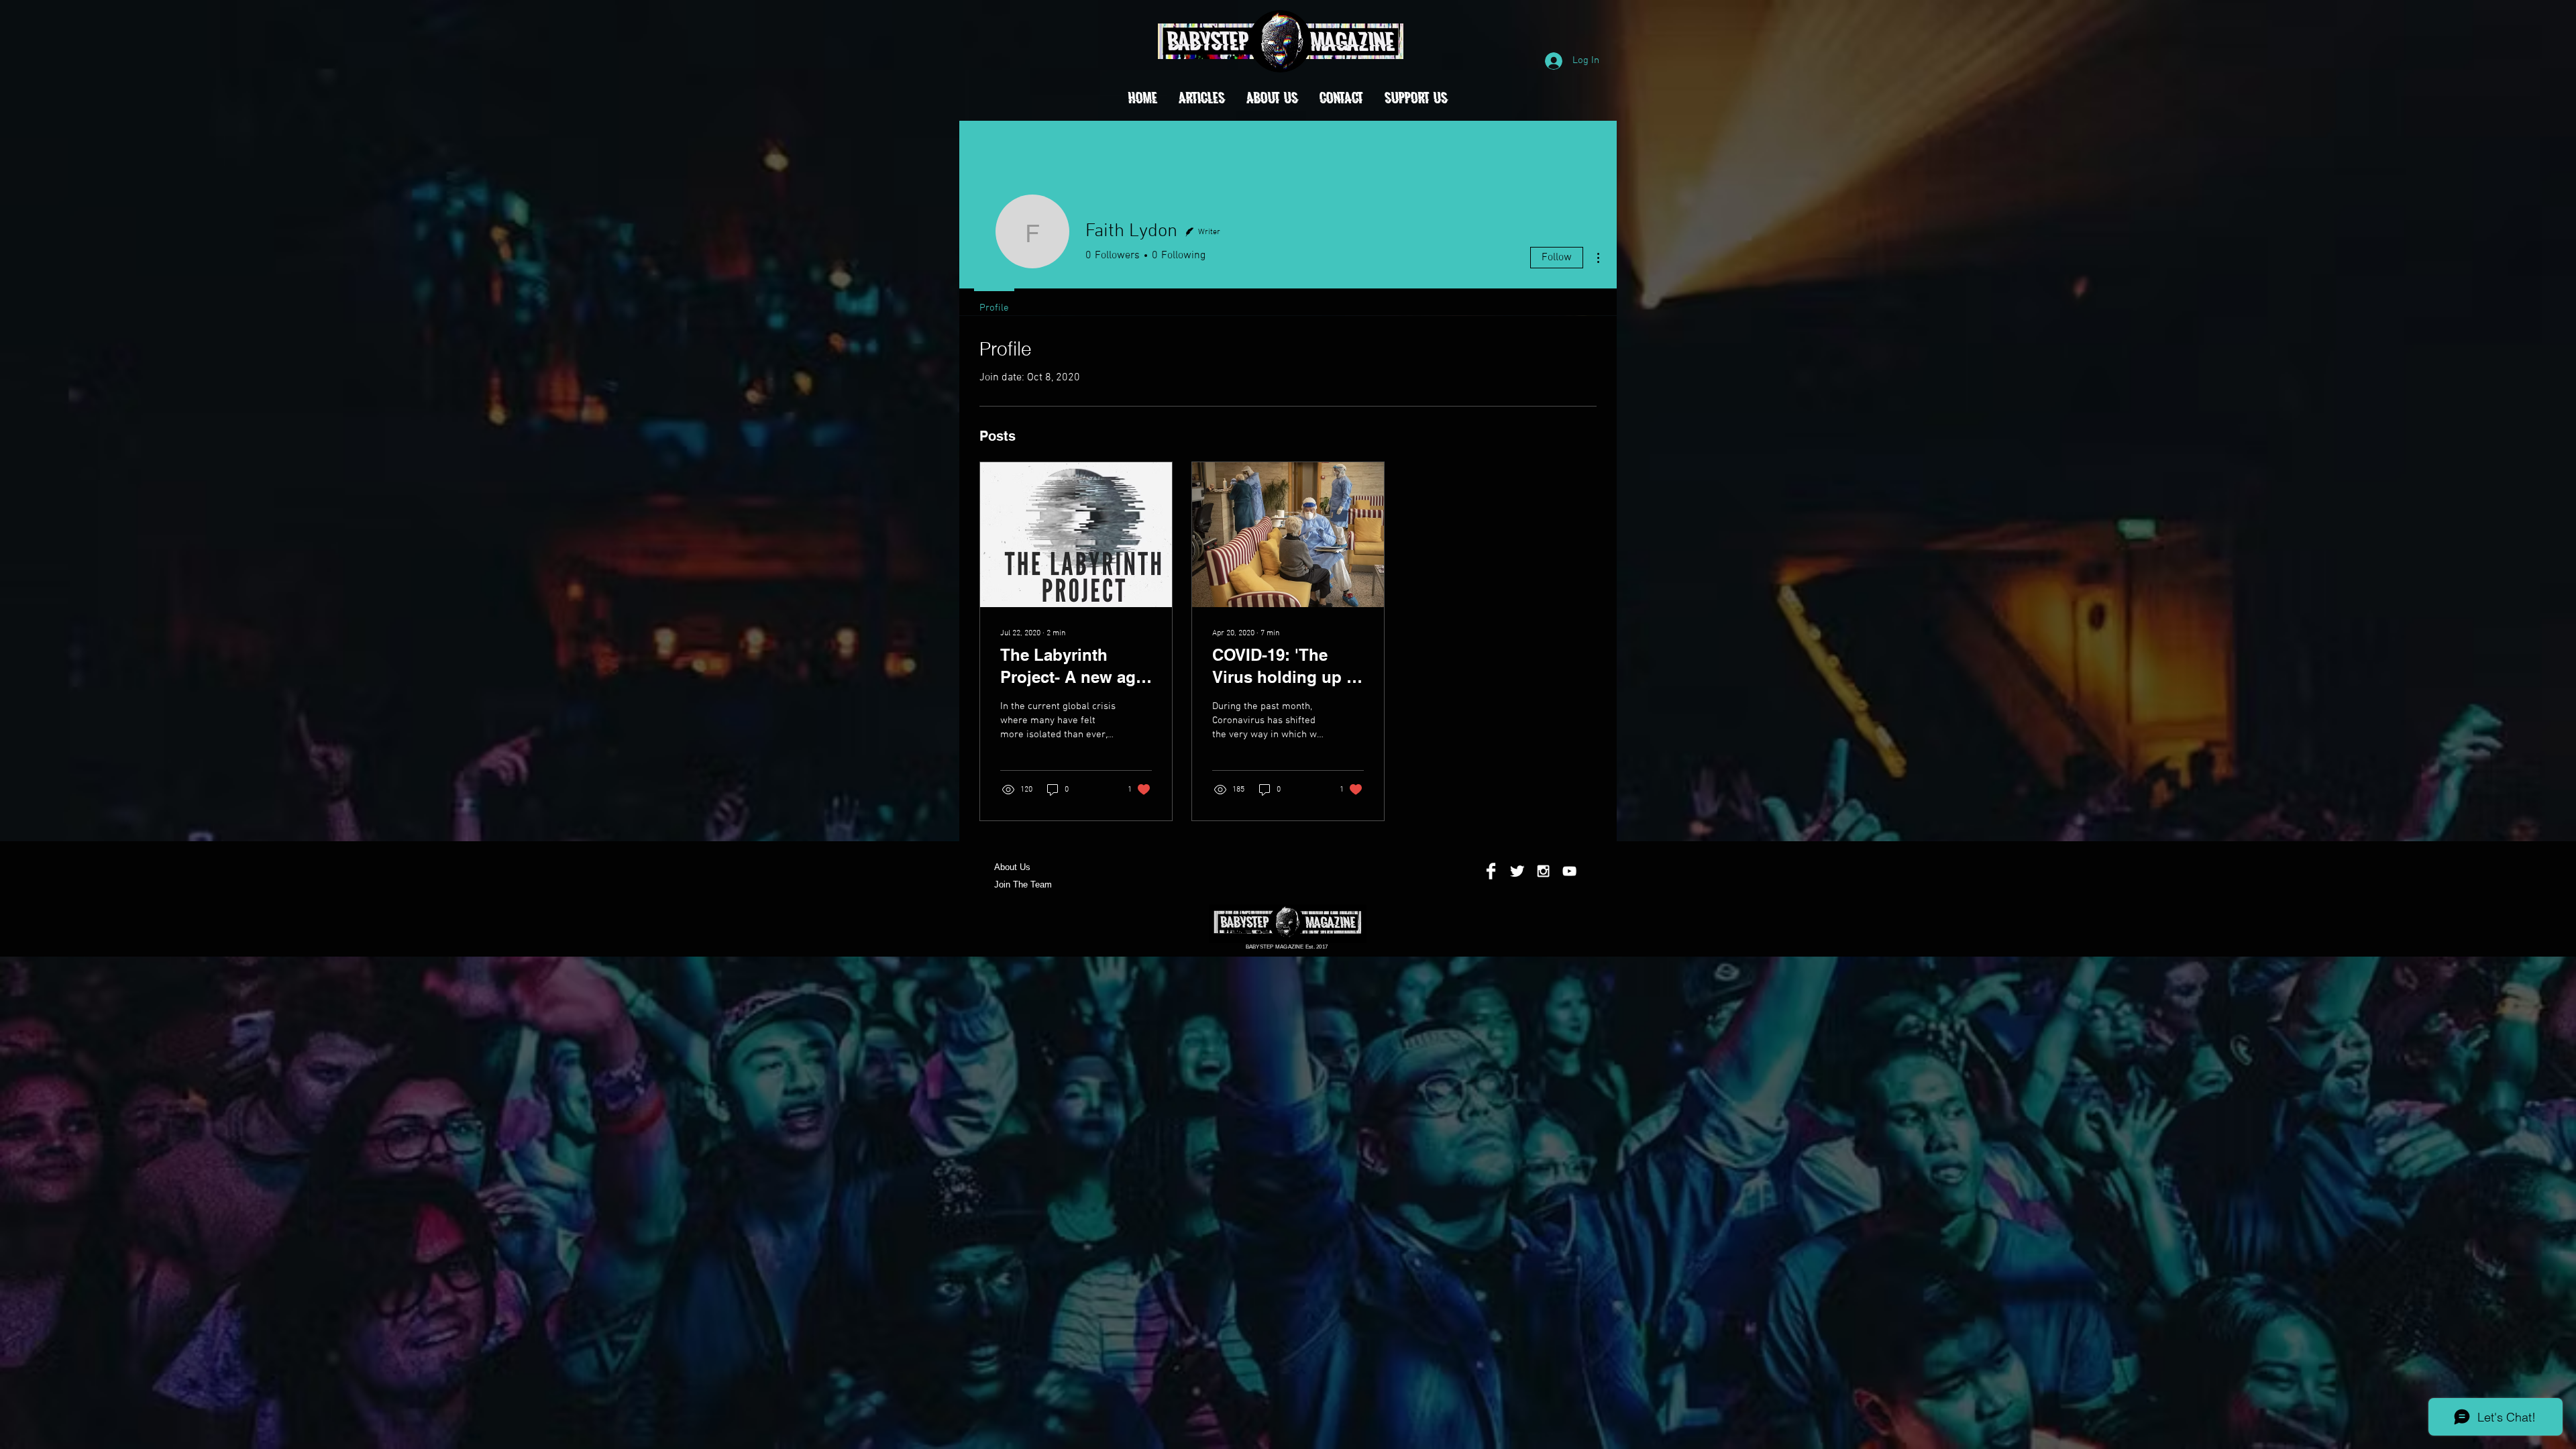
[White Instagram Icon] (1543, 871)
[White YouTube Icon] (1569, 871)
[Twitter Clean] (1517, 871)
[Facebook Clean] (1491, 871)
